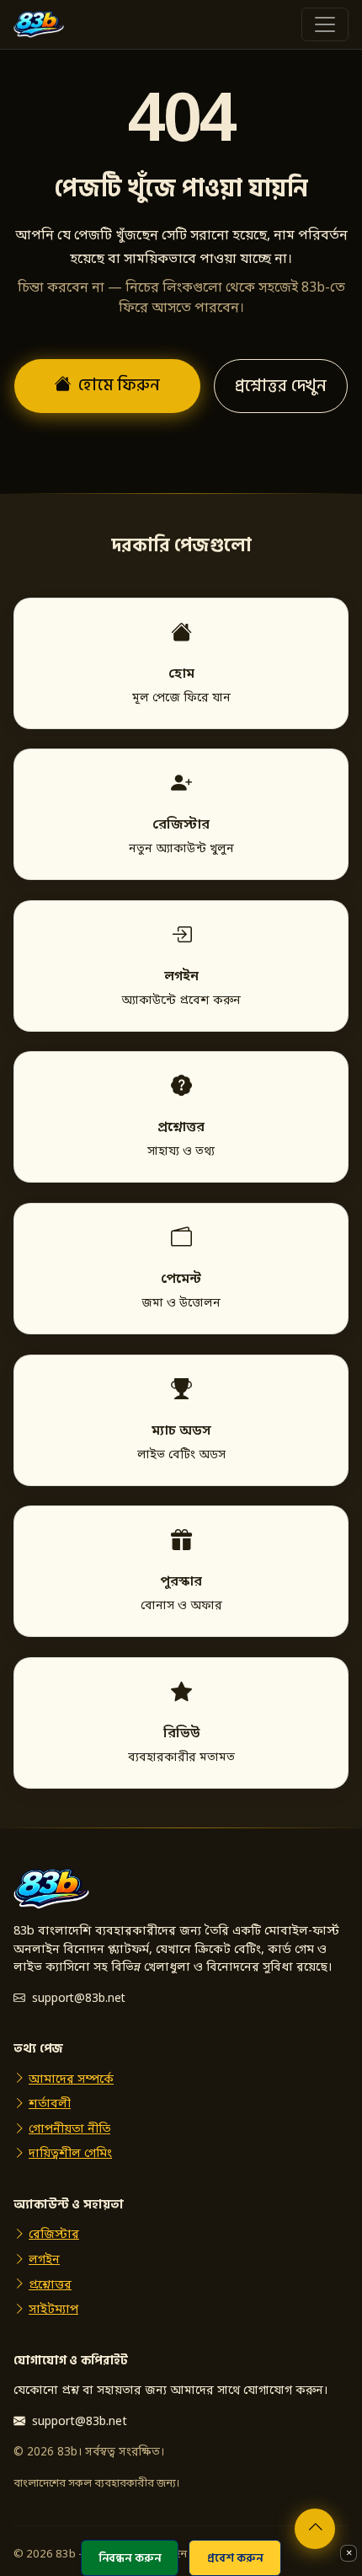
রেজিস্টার (54, 2235)
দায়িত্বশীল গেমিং (70, 2154)
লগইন (44, 2260)
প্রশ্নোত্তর (50, 2286)
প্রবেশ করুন (235, 2558)
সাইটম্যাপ (53, 2310)
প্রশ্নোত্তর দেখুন (281, 386)
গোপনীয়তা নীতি (69, 2130)
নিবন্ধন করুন (130, 2558)
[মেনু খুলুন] (325, 24)
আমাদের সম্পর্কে (71, 2080)
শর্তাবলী (50, 2104)
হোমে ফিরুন (119, 385)
